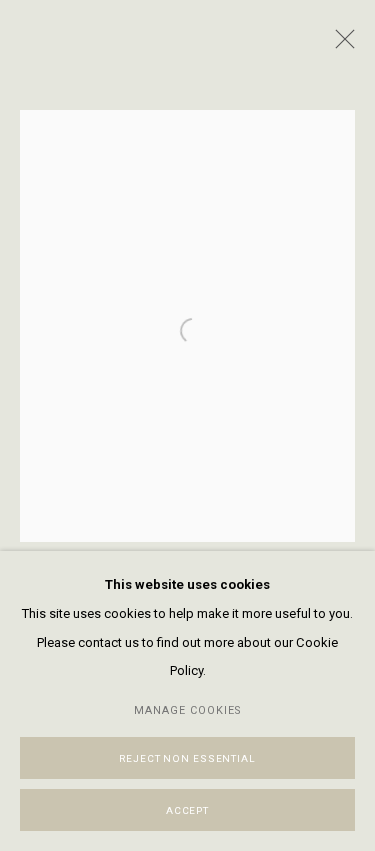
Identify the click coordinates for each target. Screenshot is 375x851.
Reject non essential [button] (187, 758)
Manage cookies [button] (187, 710)
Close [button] (340, 45)
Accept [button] (187, 810)
